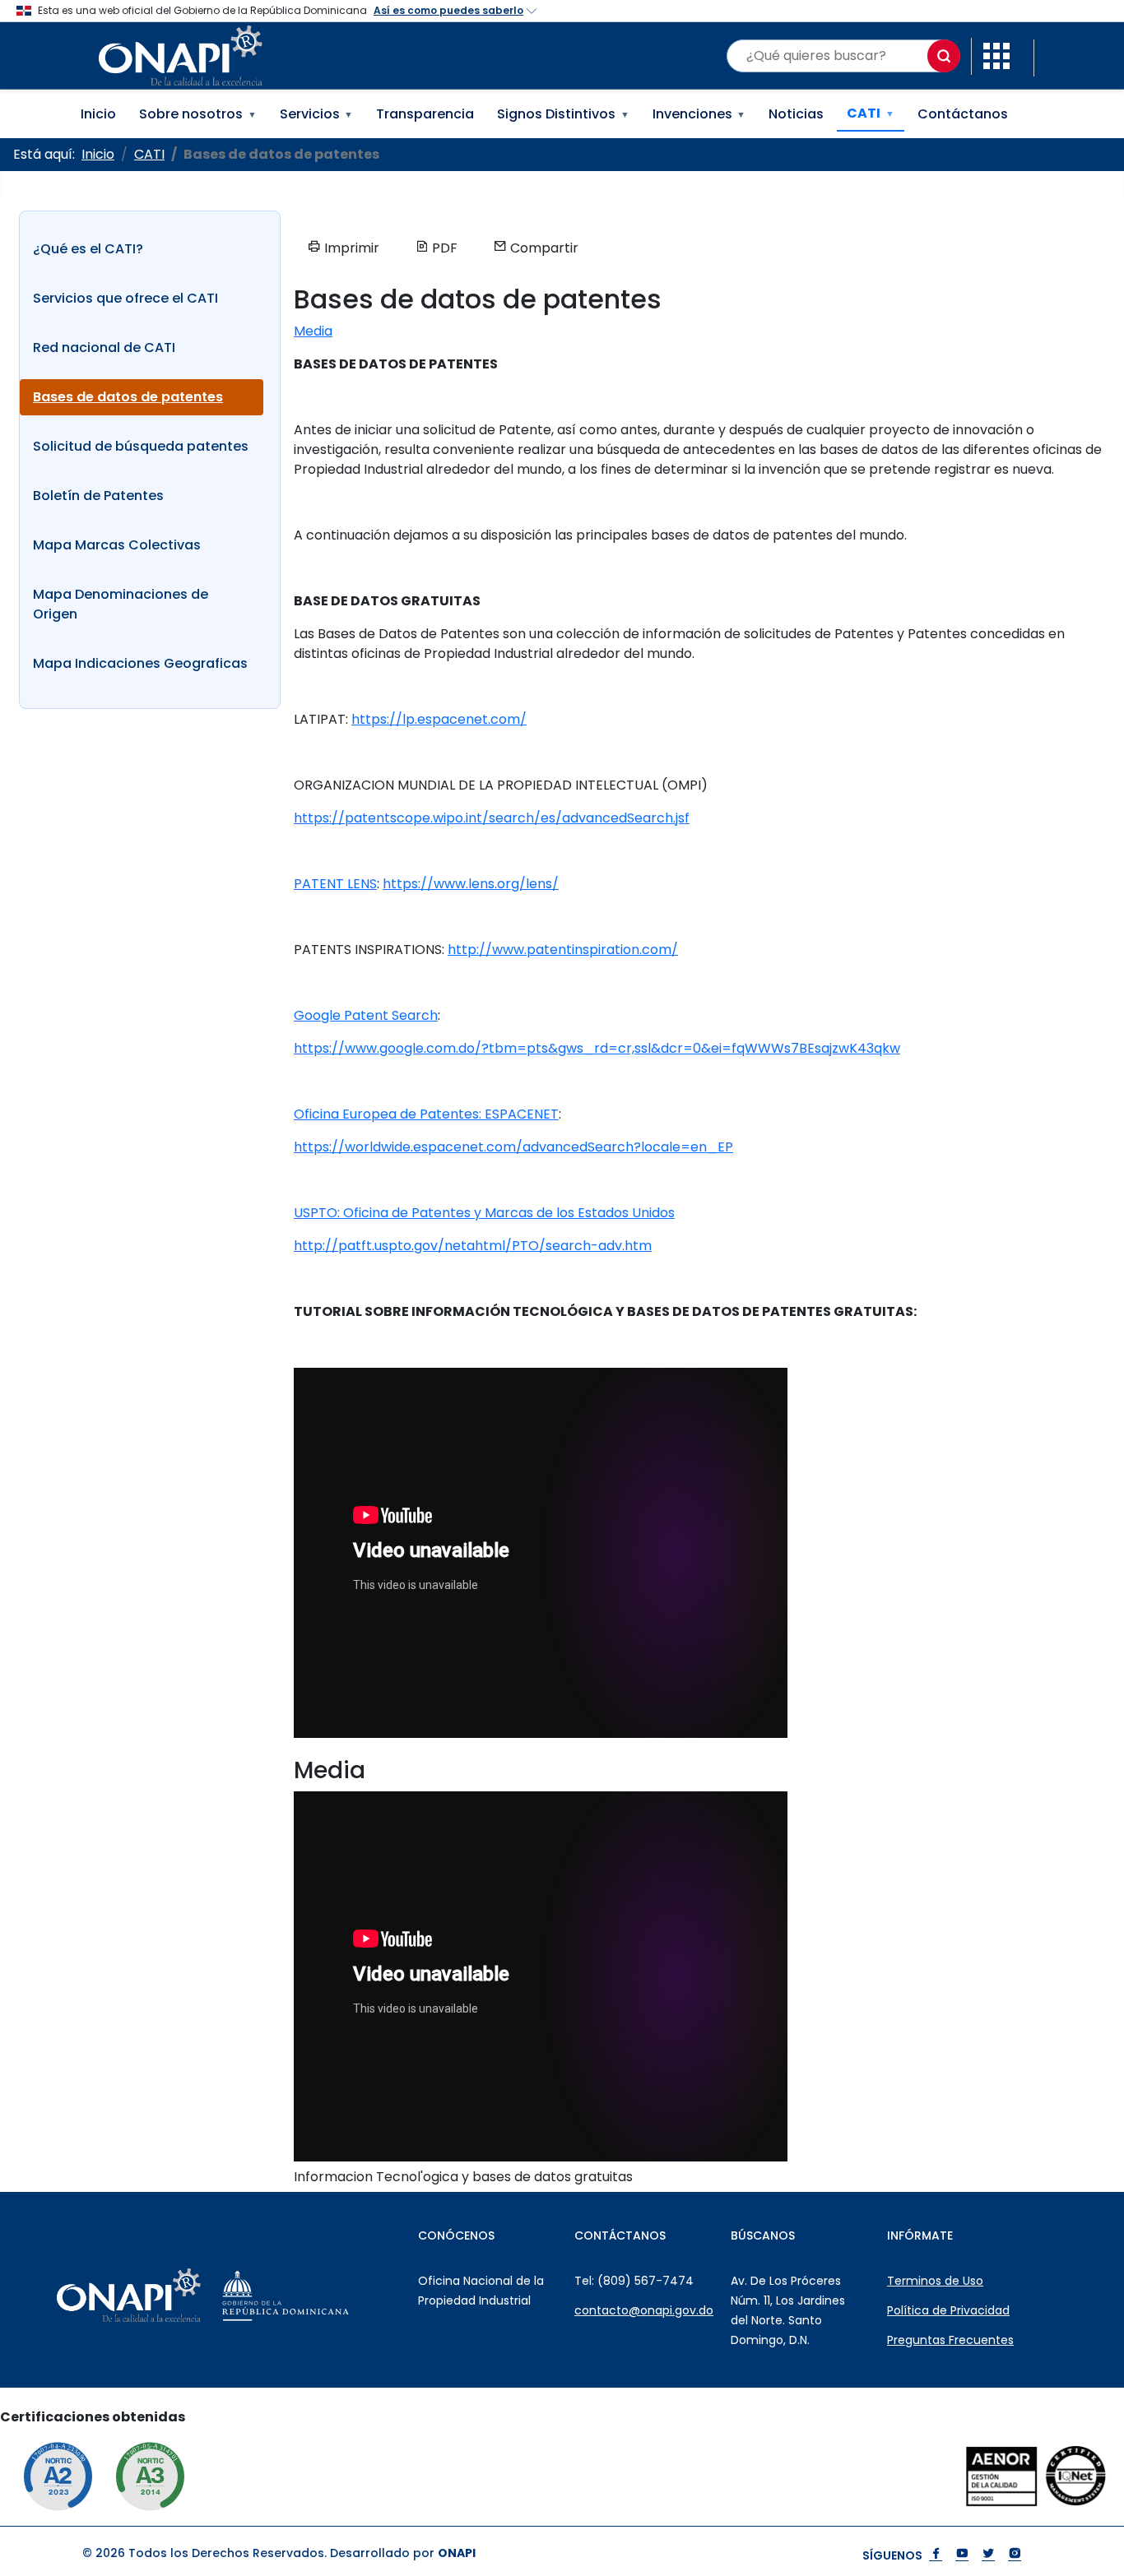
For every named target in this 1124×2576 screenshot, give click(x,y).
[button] (996, 55)
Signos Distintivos (563, 114)
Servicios (317, 114)
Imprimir (350, 248)
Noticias (796, 114)
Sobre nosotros (198, 114)
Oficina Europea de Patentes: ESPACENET (426, 1114)
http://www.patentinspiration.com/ (563, 950)
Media (313, 331)
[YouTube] (962, 2555)
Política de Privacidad (948, 2310)
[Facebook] (936, 2555)
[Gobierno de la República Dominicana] (322, 2296)
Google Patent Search (366, 1015)
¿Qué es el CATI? (88, 249)
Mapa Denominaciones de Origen (121, 604)
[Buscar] (944, 56)
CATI (871, 113)
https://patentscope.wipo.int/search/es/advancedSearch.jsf (492, 818)
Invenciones (699, 114)
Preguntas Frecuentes (950, 2340)
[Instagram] (1015, 2555)
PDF (443, 248)
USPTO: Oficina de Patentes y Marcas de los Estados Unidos (484, 1213)
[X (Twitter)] (988, 2555)
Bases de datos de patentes (128, 397)
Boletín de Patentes (98, 496)
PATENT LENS (335, 884)
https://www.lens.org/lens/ (471, 884)
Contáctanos (963, 114)
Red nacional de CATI (104, 347)
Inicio (98, 114)
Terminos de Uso (935, 2281)
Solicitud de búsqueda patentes (141, 446)
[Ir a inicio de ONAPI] (165, 2296)
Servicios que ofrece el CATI (125, 298)
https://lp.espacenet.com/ (439, 719)
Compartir (543, 248)
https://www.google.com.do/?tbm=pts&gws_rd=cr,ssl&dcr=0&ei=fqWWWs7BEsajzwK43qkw (597, 1048)
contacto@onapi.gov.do (644, 2310)
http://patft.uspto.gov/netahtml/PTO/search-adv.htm (473, 1246)
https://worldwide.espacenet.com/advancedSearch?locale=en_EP (513, 1147)
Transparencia (425, 114)
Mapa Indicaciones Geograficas (140, 663)
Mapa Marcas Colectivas (117, 545)
